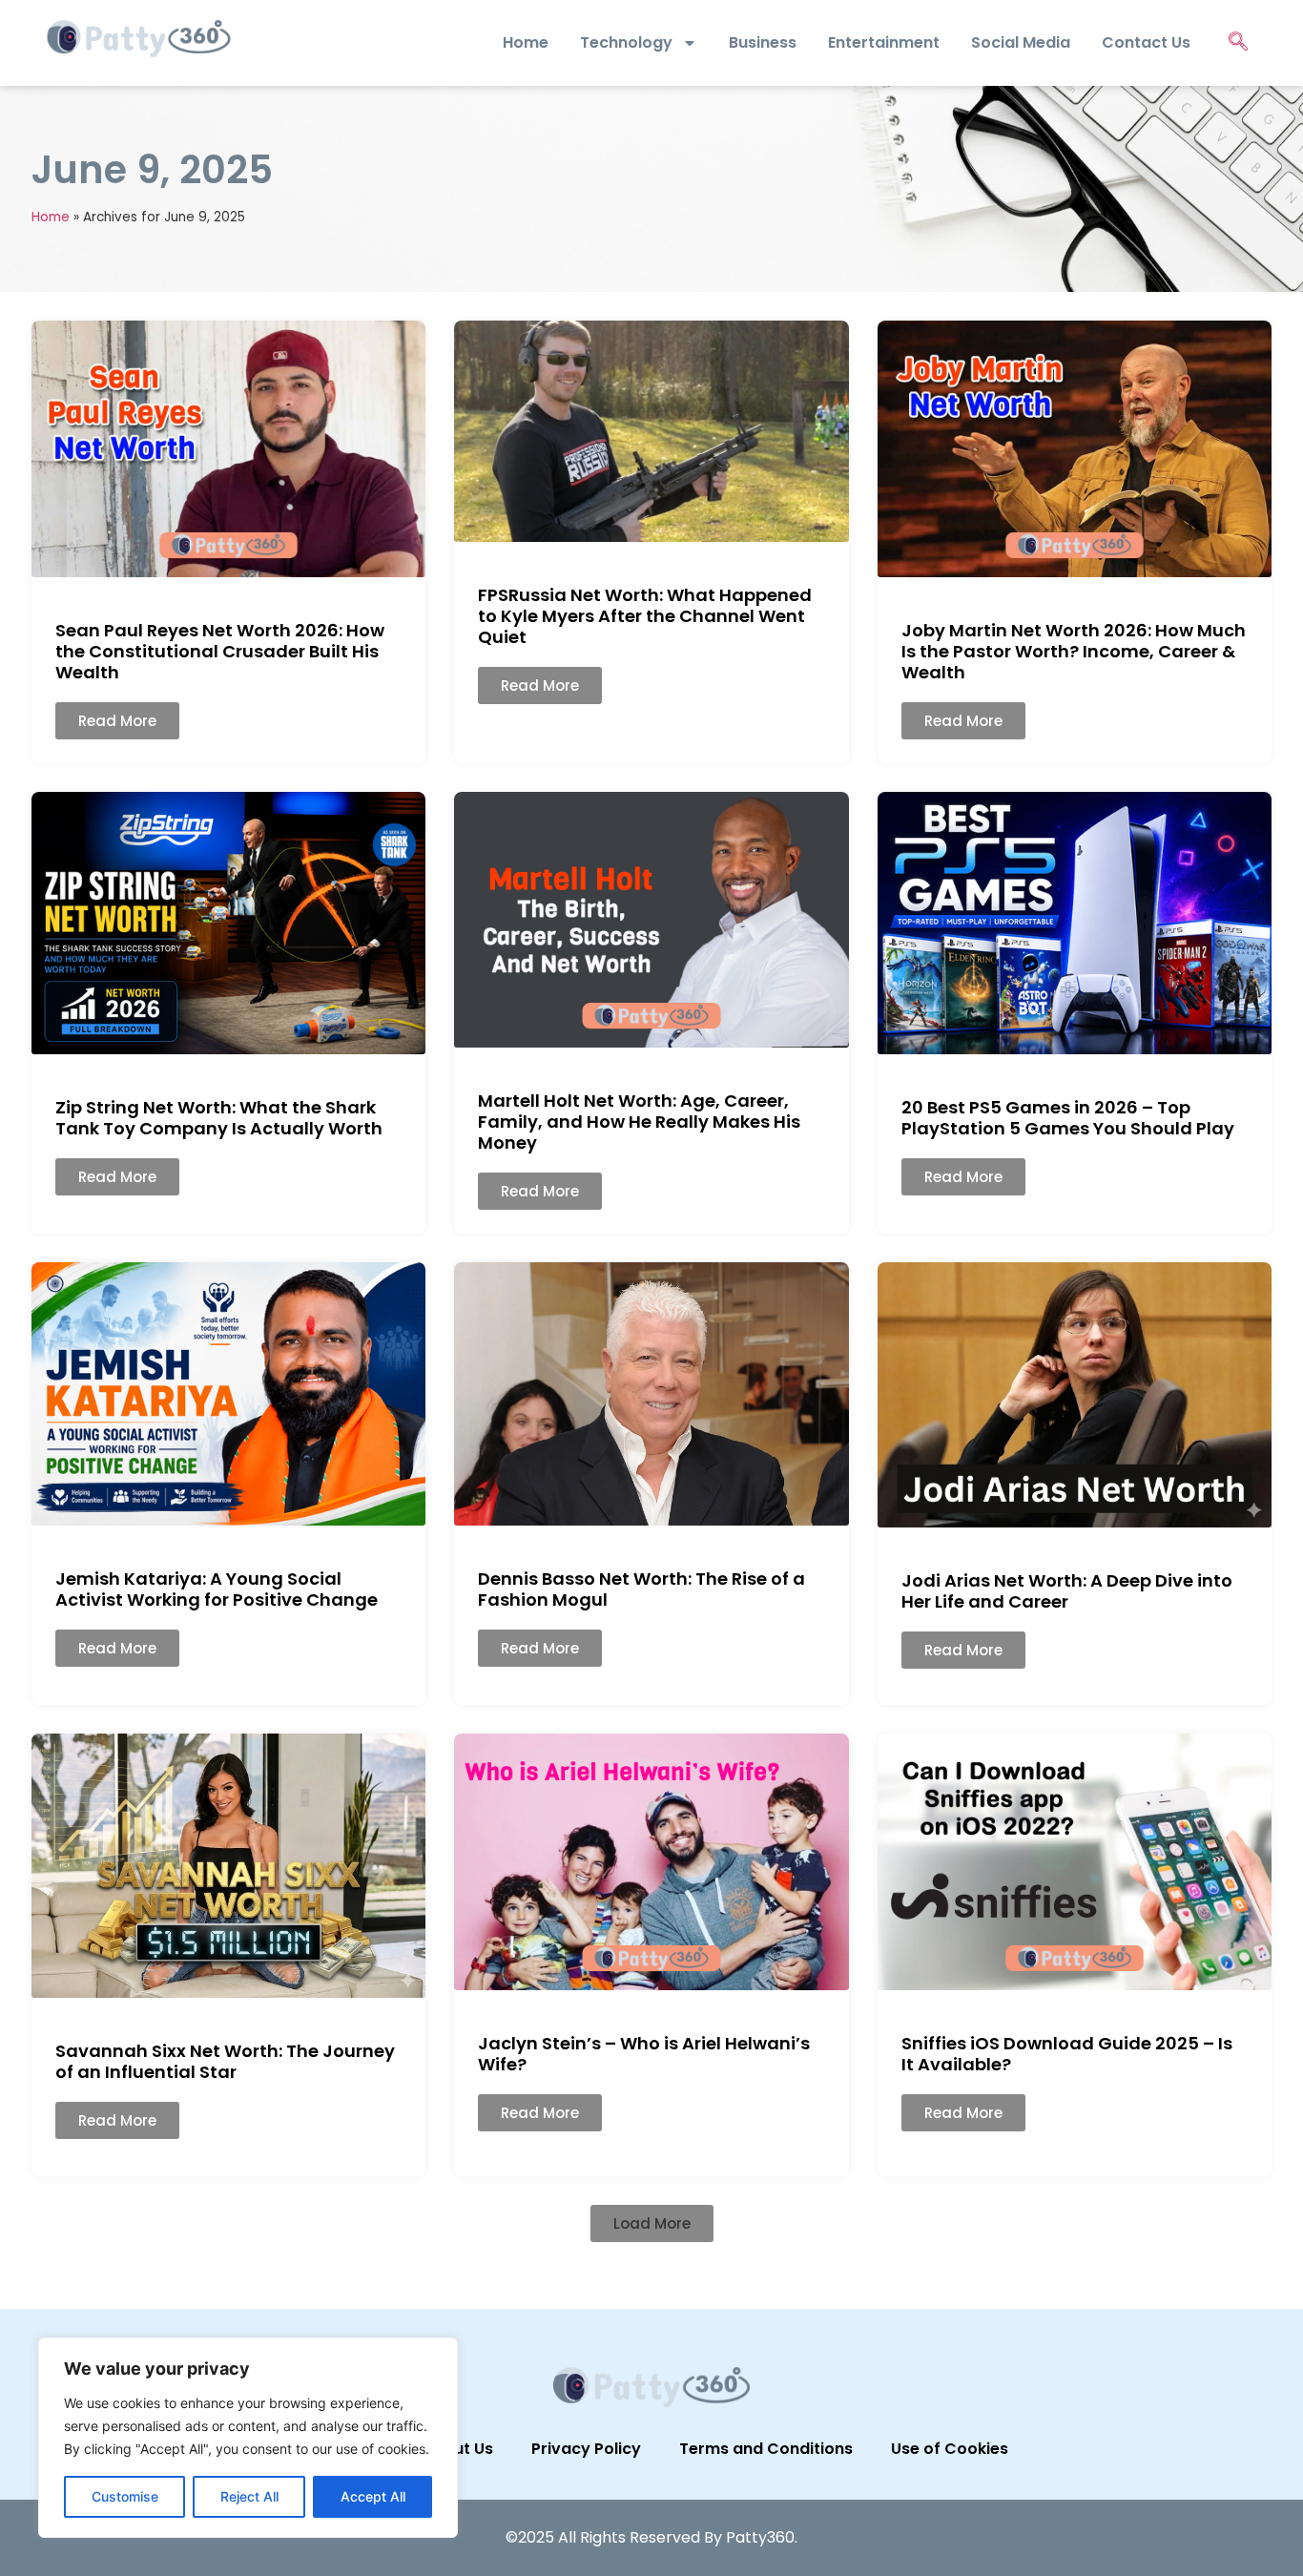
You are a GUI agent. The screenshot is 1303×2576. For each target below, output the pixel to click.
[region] (248, 2438)
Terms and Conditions (766, 2449)
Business (763, 42)
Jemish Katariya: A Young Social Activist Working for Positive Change (217, 1589)
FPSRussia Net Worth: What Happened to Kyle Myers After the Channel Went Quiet (645, 616)
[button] (652, 2223)
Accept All (373, 2496)
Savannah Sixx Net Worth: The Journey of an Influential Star (225, 2061)
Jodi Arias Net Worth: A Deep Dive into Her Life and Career (1067, 1591)
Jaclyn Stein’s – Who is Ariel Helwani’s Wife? (644, 2054)
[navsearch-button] (1238, 43)
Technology (626, 42)
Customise (125, 2496)
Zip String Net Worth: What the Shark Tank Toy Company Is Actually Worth (219, 1118)
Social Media (1021, 42)
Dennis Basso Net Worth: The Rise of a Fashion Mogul (641, 1589)
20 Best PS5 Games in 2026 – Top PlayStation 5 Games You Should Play (1068, 1118)
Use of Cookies (950, 2449)
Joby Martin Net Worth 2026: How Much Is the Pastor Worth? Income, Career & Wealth (1074, 651)
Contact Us (1146, 42)
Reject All (249, 2496)
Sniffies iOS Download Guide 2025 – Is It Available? (1067, 2054)
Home (526, 42)
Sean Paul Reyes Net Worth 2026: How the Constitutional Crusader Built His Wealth (220, 651)
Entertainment (884, 42)
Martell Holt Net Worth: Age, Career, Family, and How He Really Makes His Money (639, 1122)
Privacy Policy (586, 2449)
